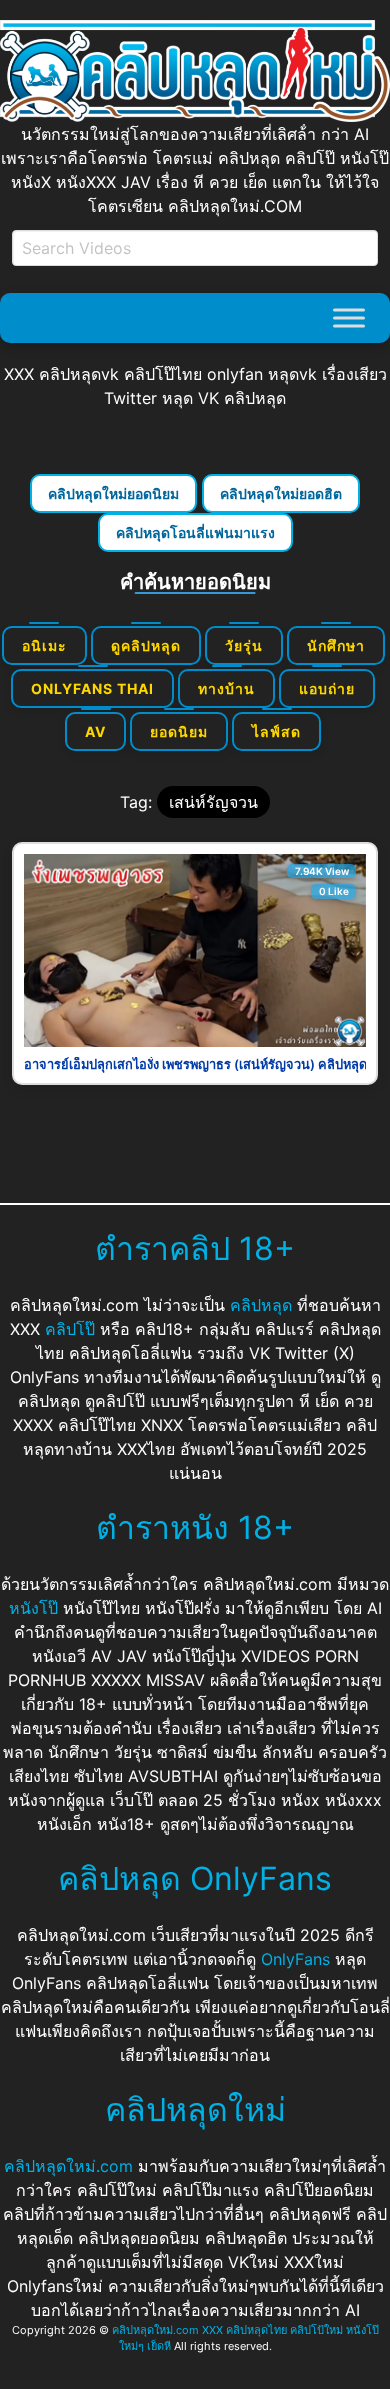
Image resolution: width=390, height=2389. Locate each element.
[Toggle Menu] (349, 317)
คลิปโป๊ (70, 1329)
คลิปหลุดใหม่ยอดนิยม (113, 493)
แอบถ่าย (327, 688)
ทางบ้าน (226, 688)
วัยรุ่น (244, 645)
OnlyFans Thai (92, 688)
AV (95, 731)
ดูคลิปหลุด (146, 645)
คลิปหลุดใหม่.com (68, 2166)
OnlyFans (295, 1959)
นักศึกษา (336, 645)
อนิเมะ (44, 645)
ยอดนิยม (179, 731)
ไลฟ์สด (276, 731)
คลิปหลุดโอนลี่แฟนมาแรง (195, 532)
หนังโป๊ (33, 1608)
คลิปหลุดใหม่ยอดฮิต (281, 493)
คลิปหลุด (261, 1305)
